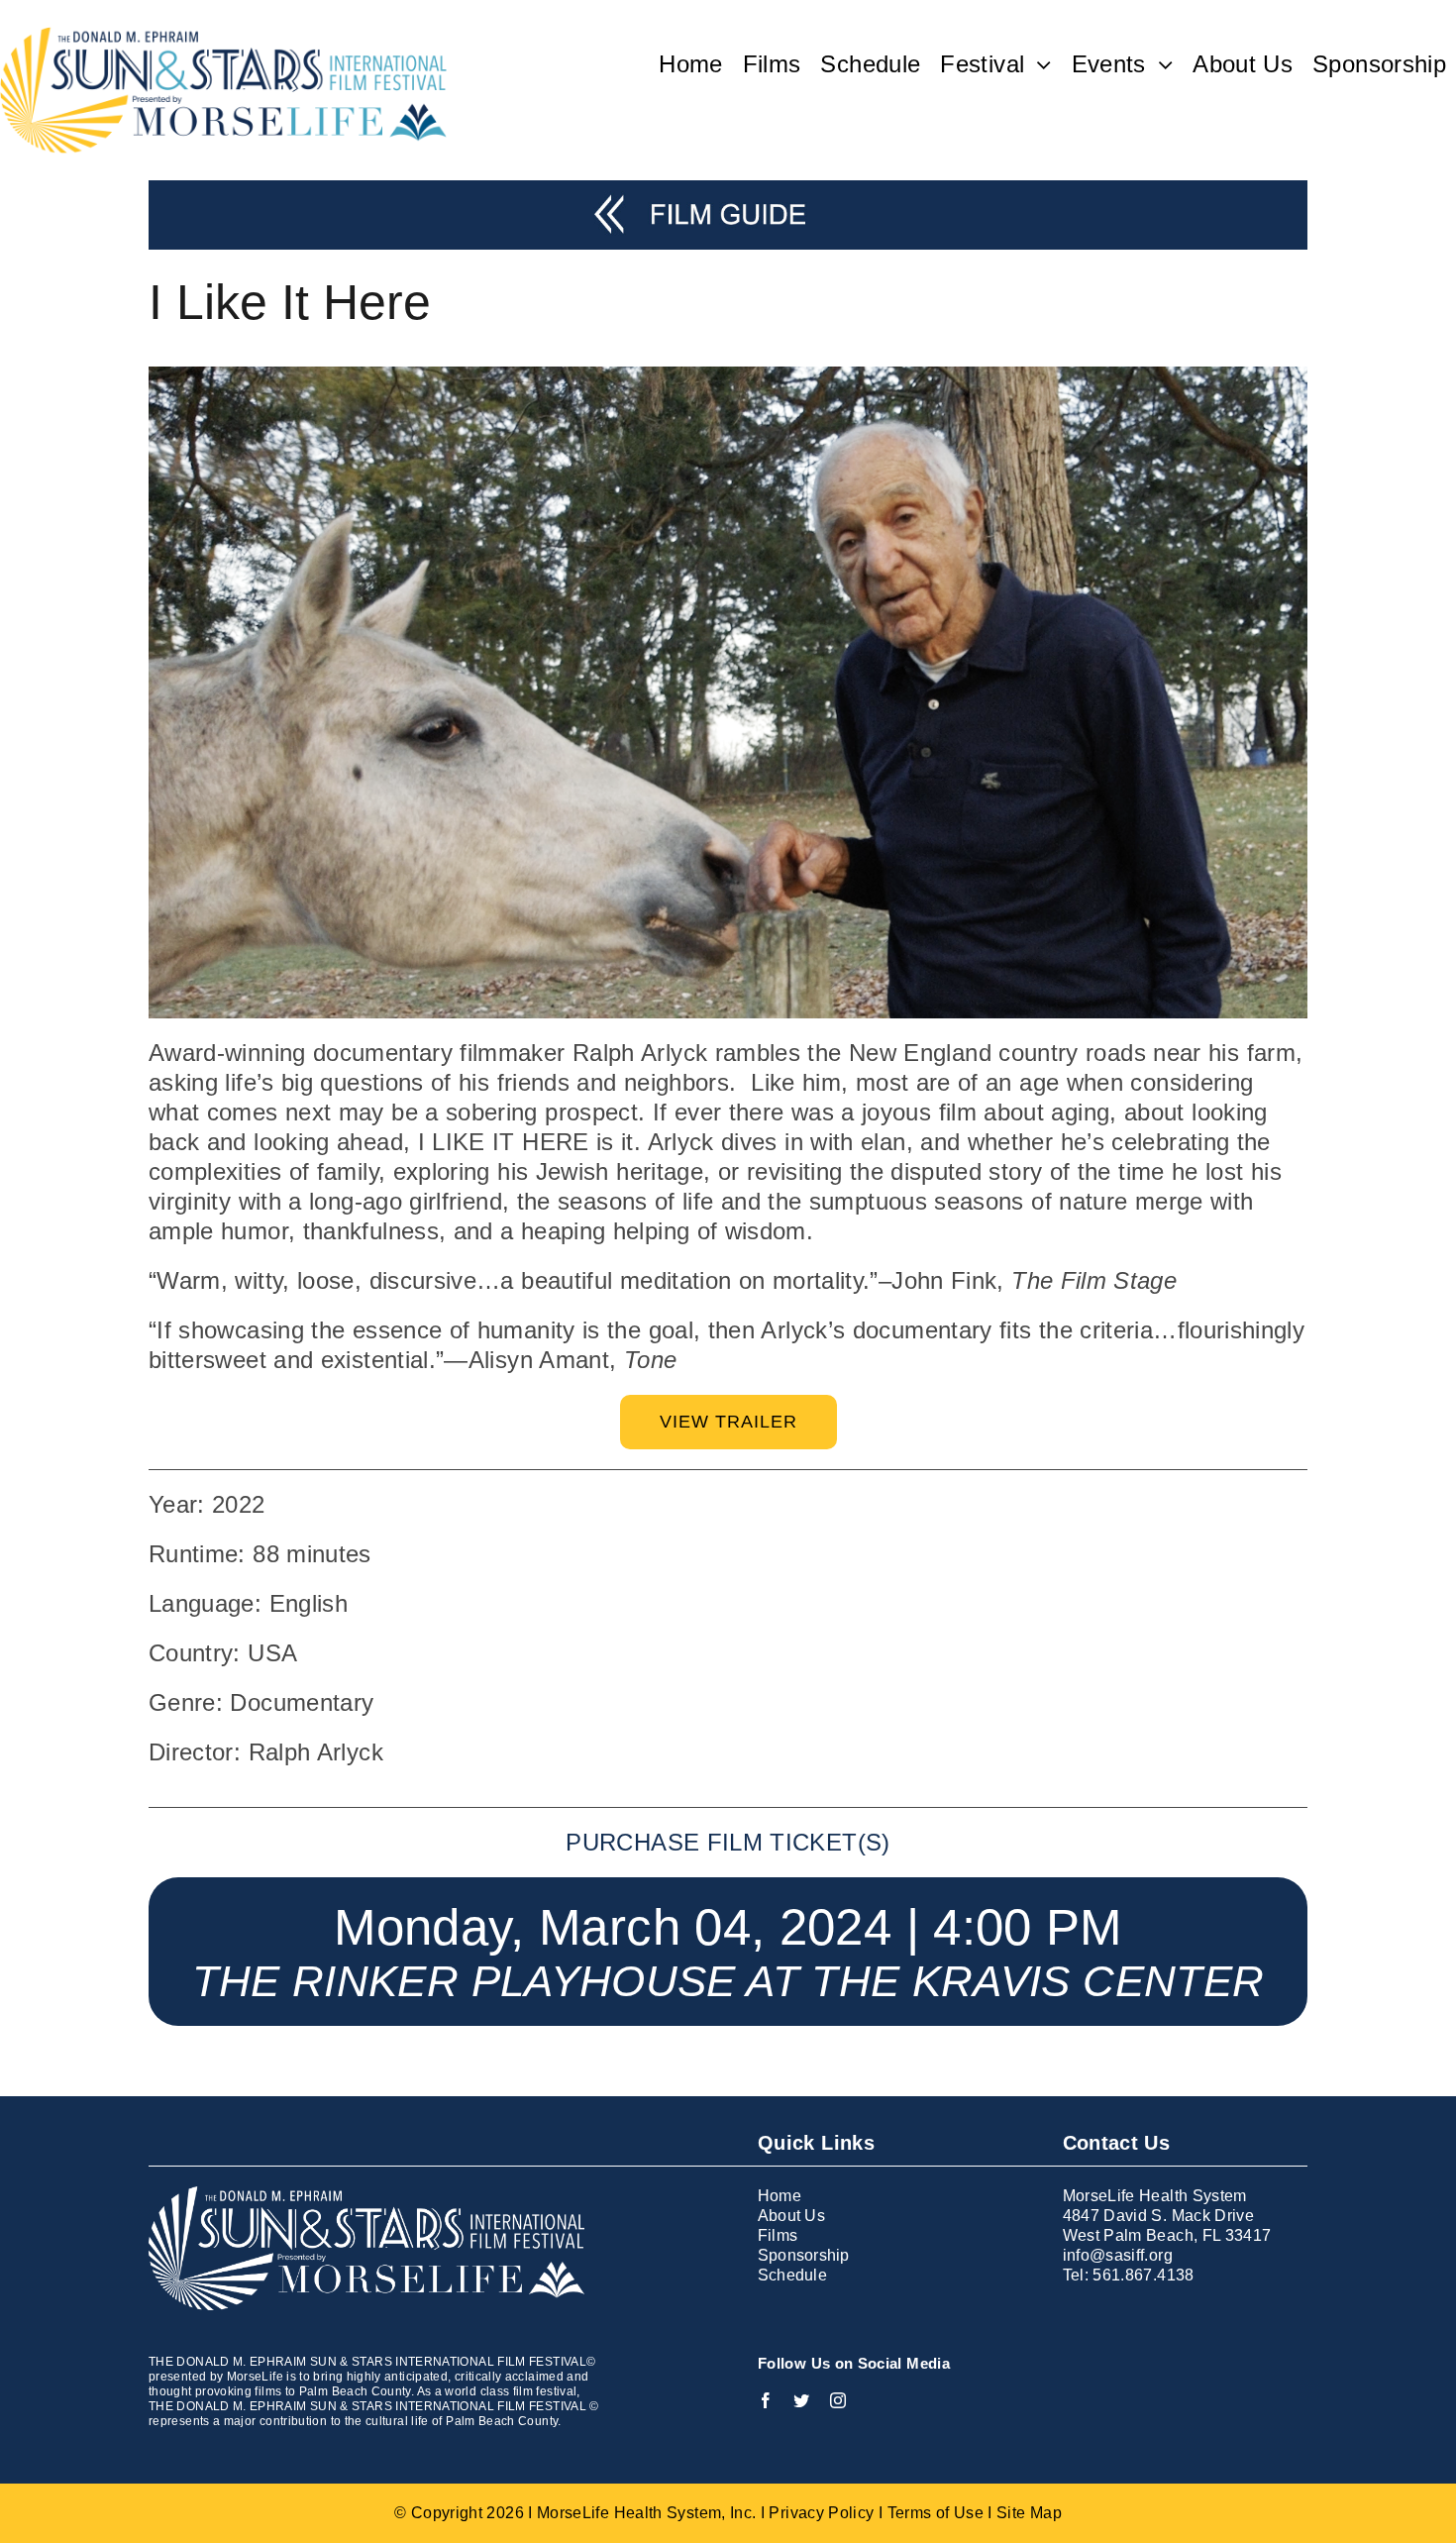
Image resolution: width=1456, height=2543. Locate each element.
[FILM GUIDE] (728, 192)
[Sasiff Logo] (223, 38)
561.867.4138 (1143, 2275)
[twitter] (801, 2400)
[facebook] (766, 2400)
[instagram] (838, 2400)
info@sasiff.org (1118, 2255)
